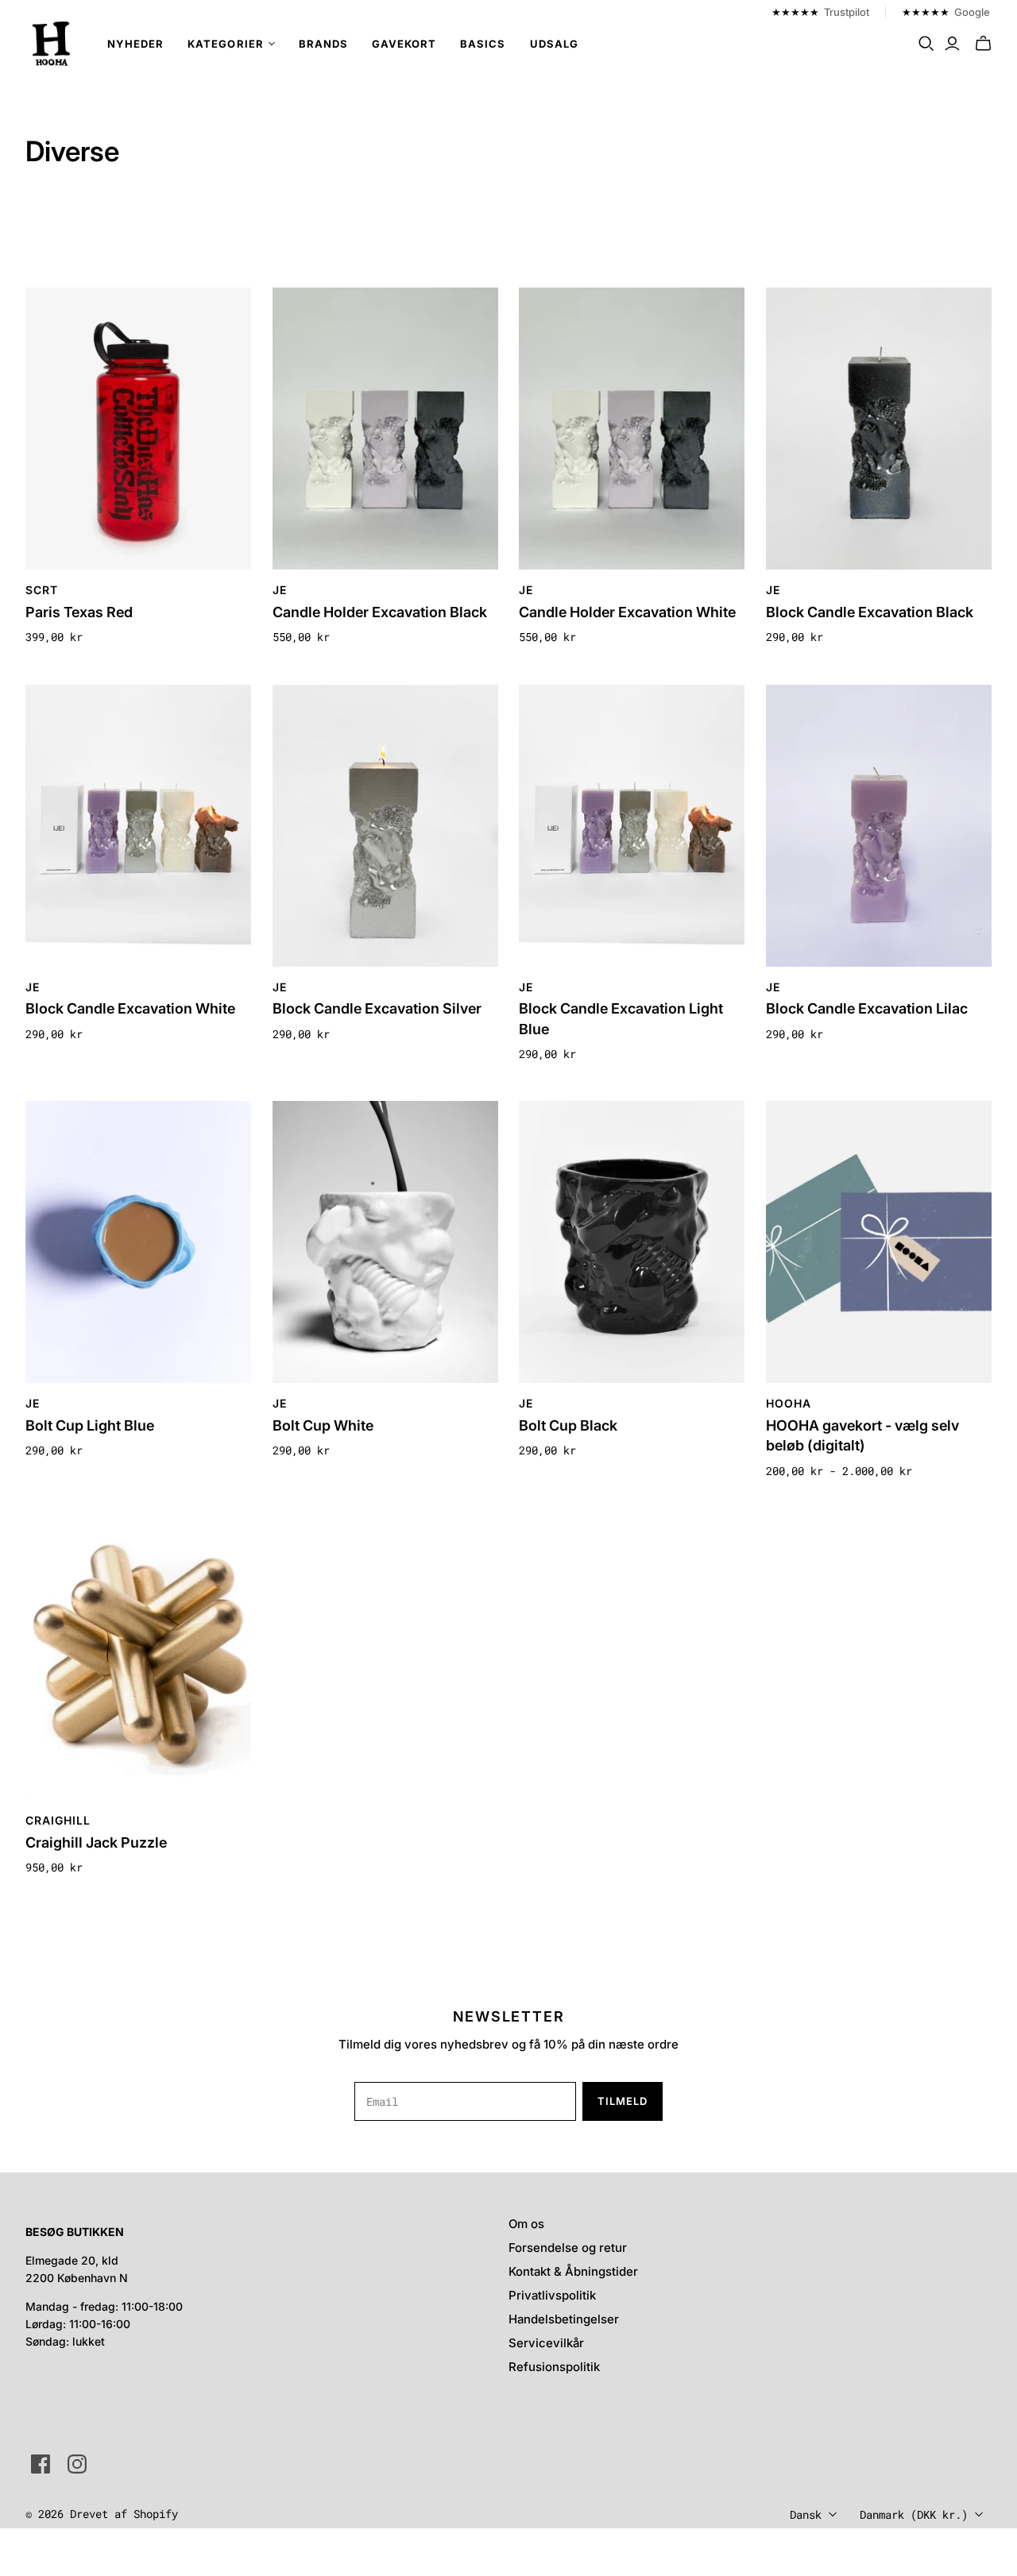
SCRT (42, 590)
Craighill (58, 1820)
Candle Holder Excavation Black (380, 612)
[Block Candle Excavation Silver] (385, 826)
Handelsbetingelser (564, 2319)
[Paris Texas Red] (138, 429)
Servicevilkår (546, 2343)
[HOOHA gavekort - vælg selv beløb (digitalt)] (879, 1242)
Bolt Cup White (323, 1425)
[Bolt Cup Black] (632, 1242)
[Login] (952, 44)
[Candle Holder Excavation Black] (385, 429)
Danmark (914, 2514)
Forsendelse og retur (568, 2248)
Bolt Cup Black (568, 1425)
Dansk (806, 2514)
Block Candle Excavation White (130, 1008)
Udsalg (554, 44)
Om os (526, 2224)
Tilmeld (623, 2101)
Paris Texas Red (79, 612)
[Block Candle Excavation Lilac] (879, 826)
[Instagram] (77, 2464)
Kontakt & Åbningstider (573, 2271)
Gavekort (404, 44)
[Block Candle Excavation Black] (879, 429)
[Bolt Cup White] (385, 1242)
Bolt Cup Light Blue (90, 1425)
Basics (483, 44)
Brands (323, 44)
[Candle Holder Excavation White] (632, 429)
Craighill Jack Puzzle (96, 1842)
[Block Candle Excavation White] (138, 826)
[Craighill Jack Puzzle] (138, 1659)
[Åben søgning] (926, 44)
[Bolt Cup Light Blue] (138, 1242)
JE (280, 590)
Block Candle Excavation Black (870, 612)
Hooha (789, 1403)
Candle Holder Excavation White (627, 612)
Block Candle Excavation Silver (377, 1008)
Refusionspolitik (554, 2367)
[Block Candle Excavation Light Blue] (632, 826)
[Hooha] (52, 44)
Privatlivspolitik (552, 2295)
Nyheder (135, 44)
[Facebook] (41, 2464)
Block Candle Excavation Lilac (867, 1008)
